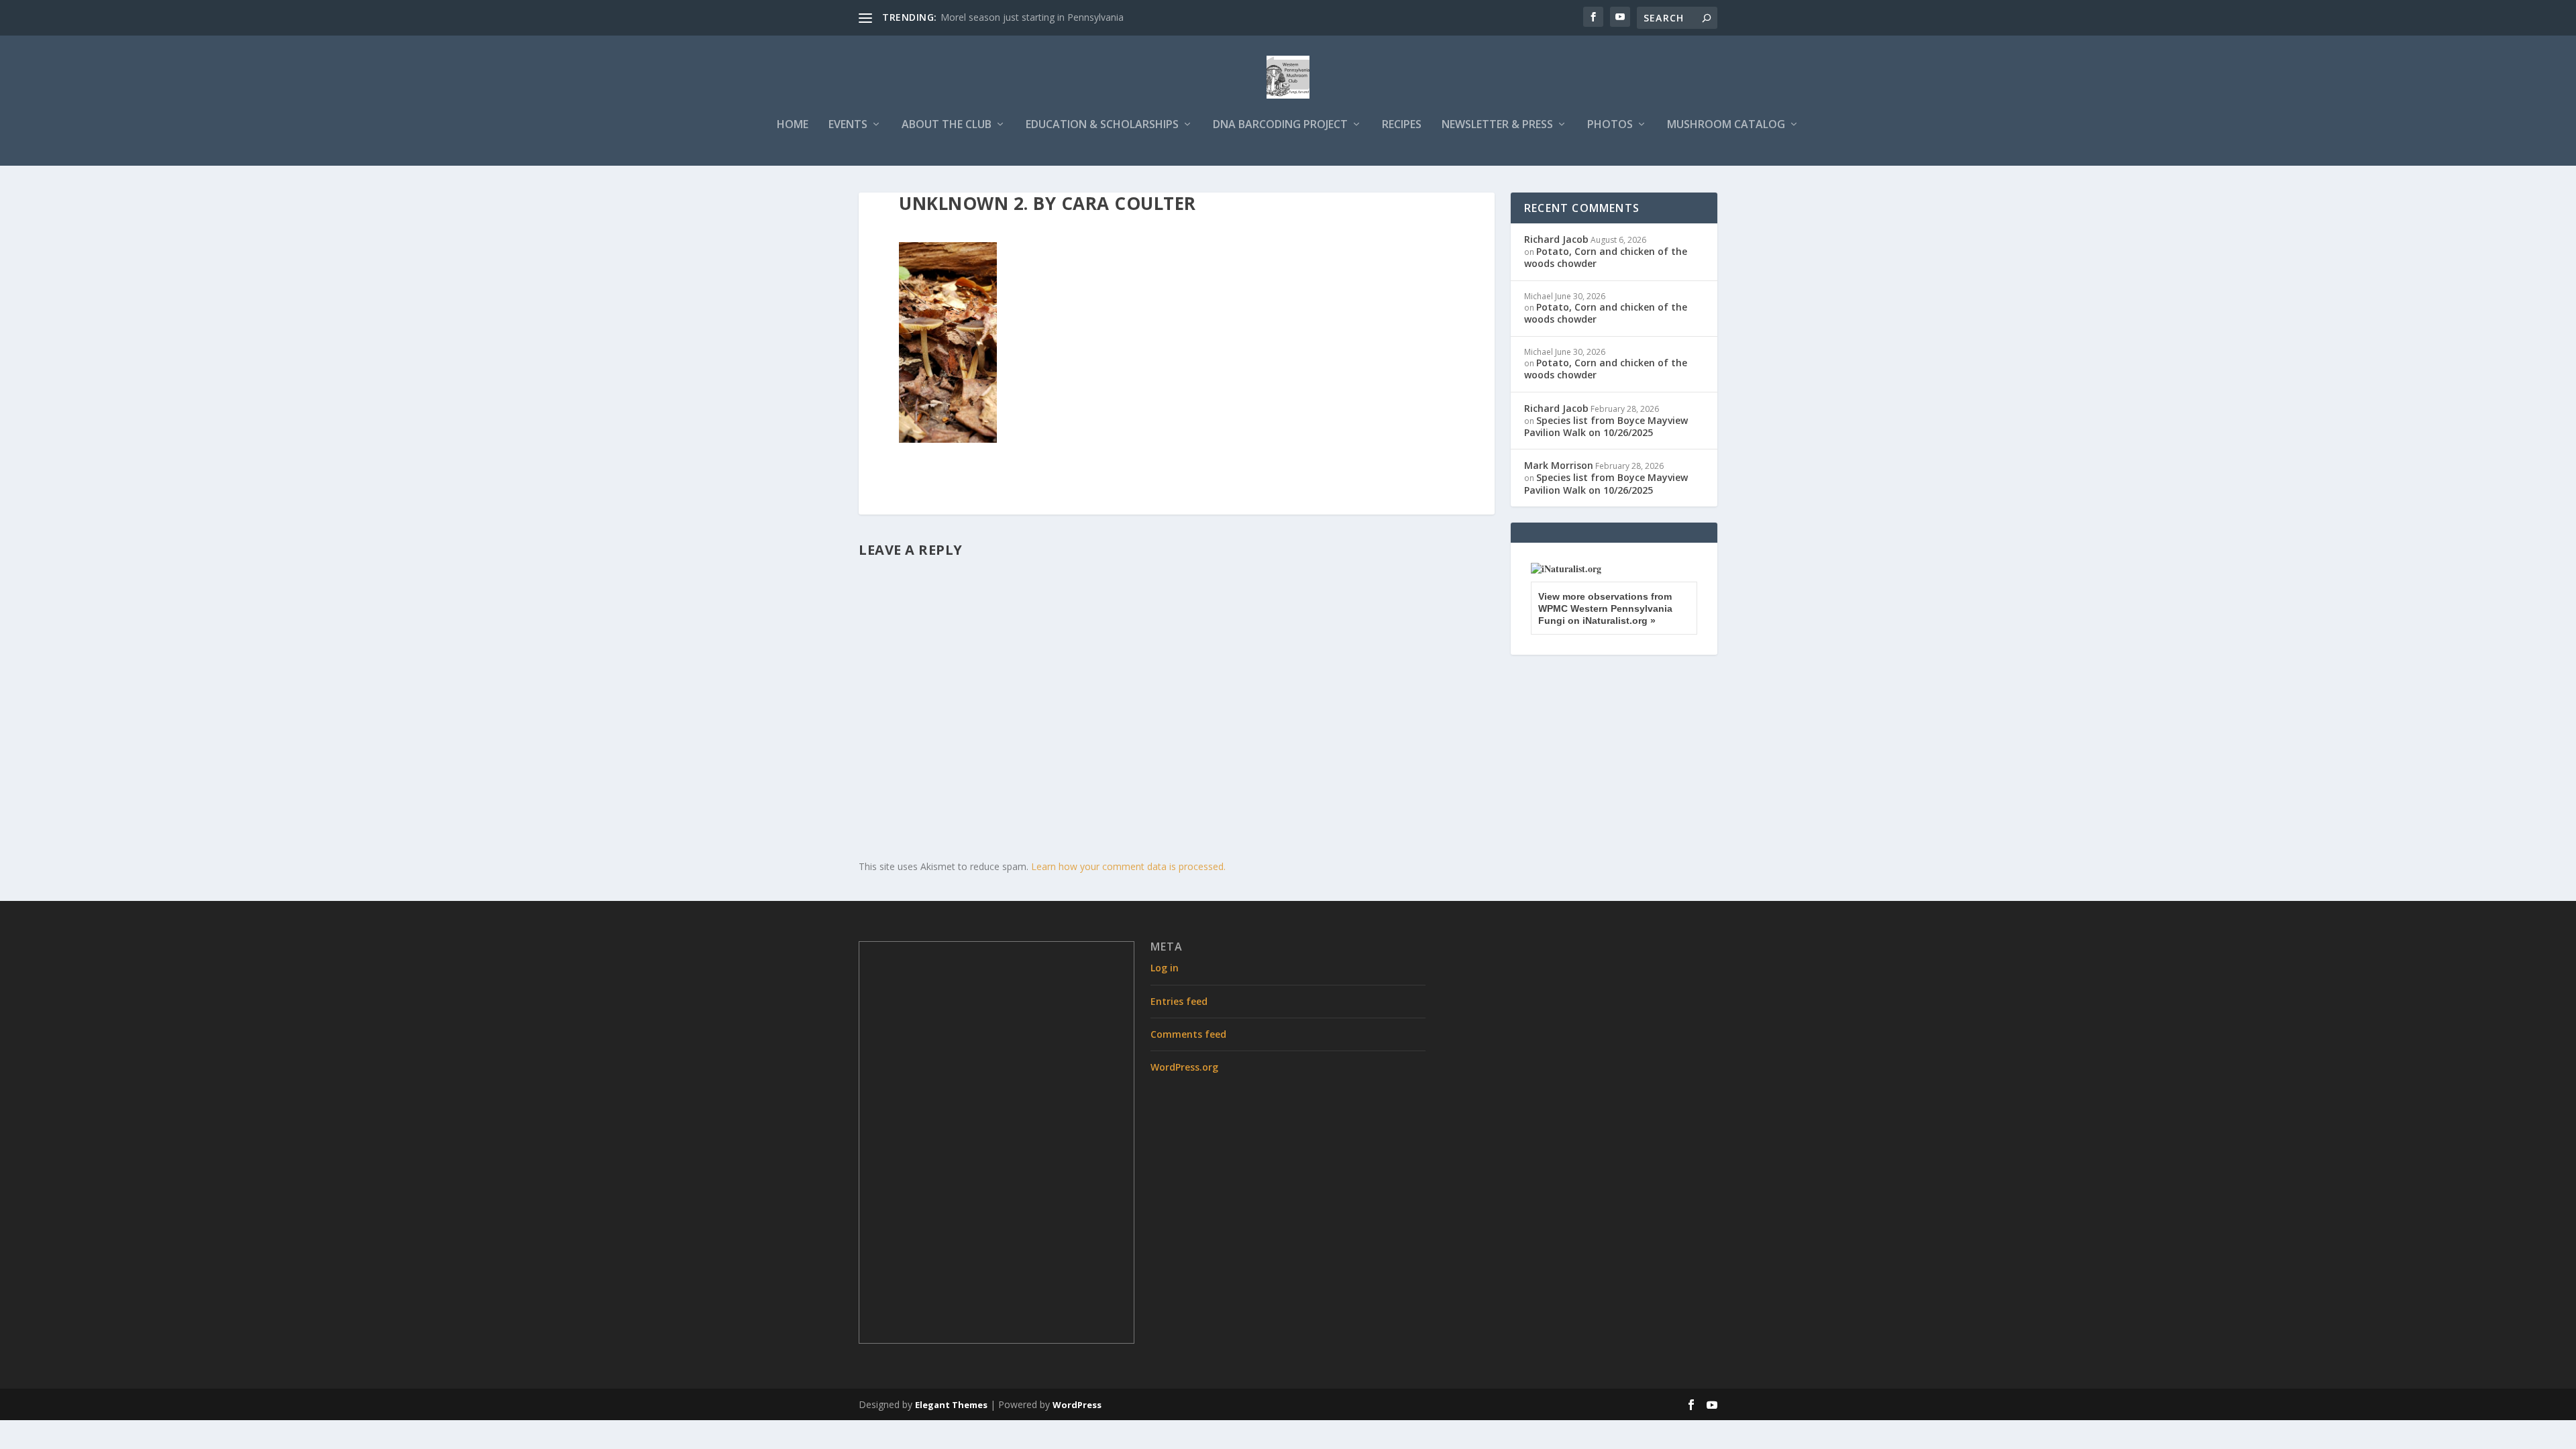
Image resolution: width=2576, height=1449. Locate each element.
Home (793, 125)
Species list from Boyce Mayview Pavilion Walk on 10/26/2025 (1606, 426)
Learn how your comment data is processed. (1128, 866)
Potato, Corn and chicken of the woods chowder (1606, 257)
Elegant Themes (951, 1405)
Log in (1165, 968)
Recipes (1402, 125)
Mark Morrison (1559, 465)
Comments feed (1188, 1034)
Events (848, 125)
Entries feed (1179, 1001)
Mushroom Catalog (1726, 125)
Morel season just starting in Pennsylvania (1032, 17)
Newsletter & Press (1497, 125)
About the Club (947, 125)
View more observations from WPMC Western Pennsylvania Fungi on (1605, 608)
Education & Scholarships (1102, 125)
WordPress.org (1184, 1067)
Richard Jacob (1556, 239)
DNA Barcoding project (1280, 125)
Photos (1610, 125)
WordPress (1077, 1405)
